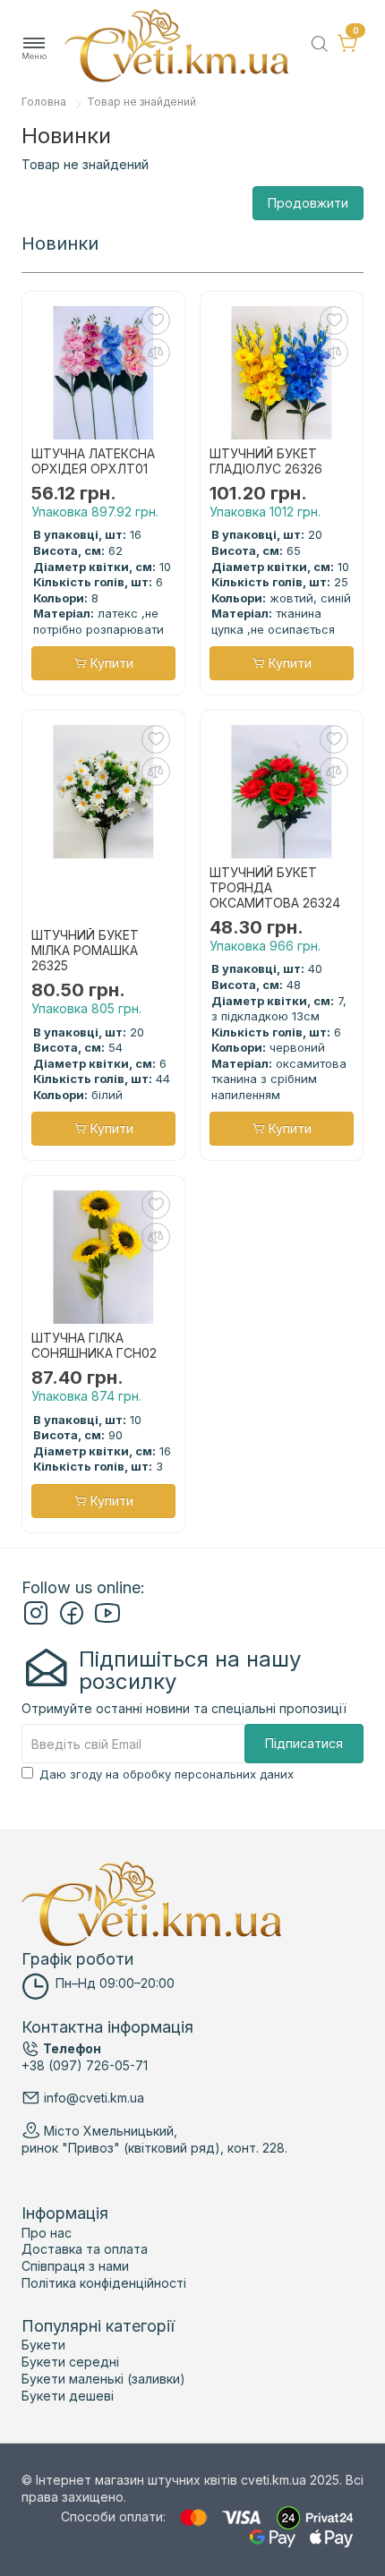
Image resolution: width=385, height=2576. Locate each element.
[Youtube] (107, 1621)
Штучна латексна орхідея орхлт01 (93, 461)
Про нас (47, 2233)
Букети (43, 2345)
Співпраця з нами (75, 2266)
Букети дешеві (68, 2396)
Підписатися (304, 1743)
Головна (44, 102)
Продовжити (308, 203)
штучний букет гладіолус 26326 (266, 461)
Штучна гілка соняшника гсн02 (94, 1346)
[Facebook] (72, 1621)
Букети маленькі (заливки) (103, 2379)
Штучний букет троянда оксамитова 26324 (275, 888)
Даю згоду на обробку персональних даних (167, 1774)
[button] (34, 49)
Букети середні (70, 2362)
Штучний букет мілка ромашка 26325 (85, 951)
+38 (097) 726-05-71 (85, 2065)
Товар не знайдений (141, 102)
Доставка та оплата (85, 2249)
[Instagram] (36, 1621)
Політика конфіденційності (104, 2283)
